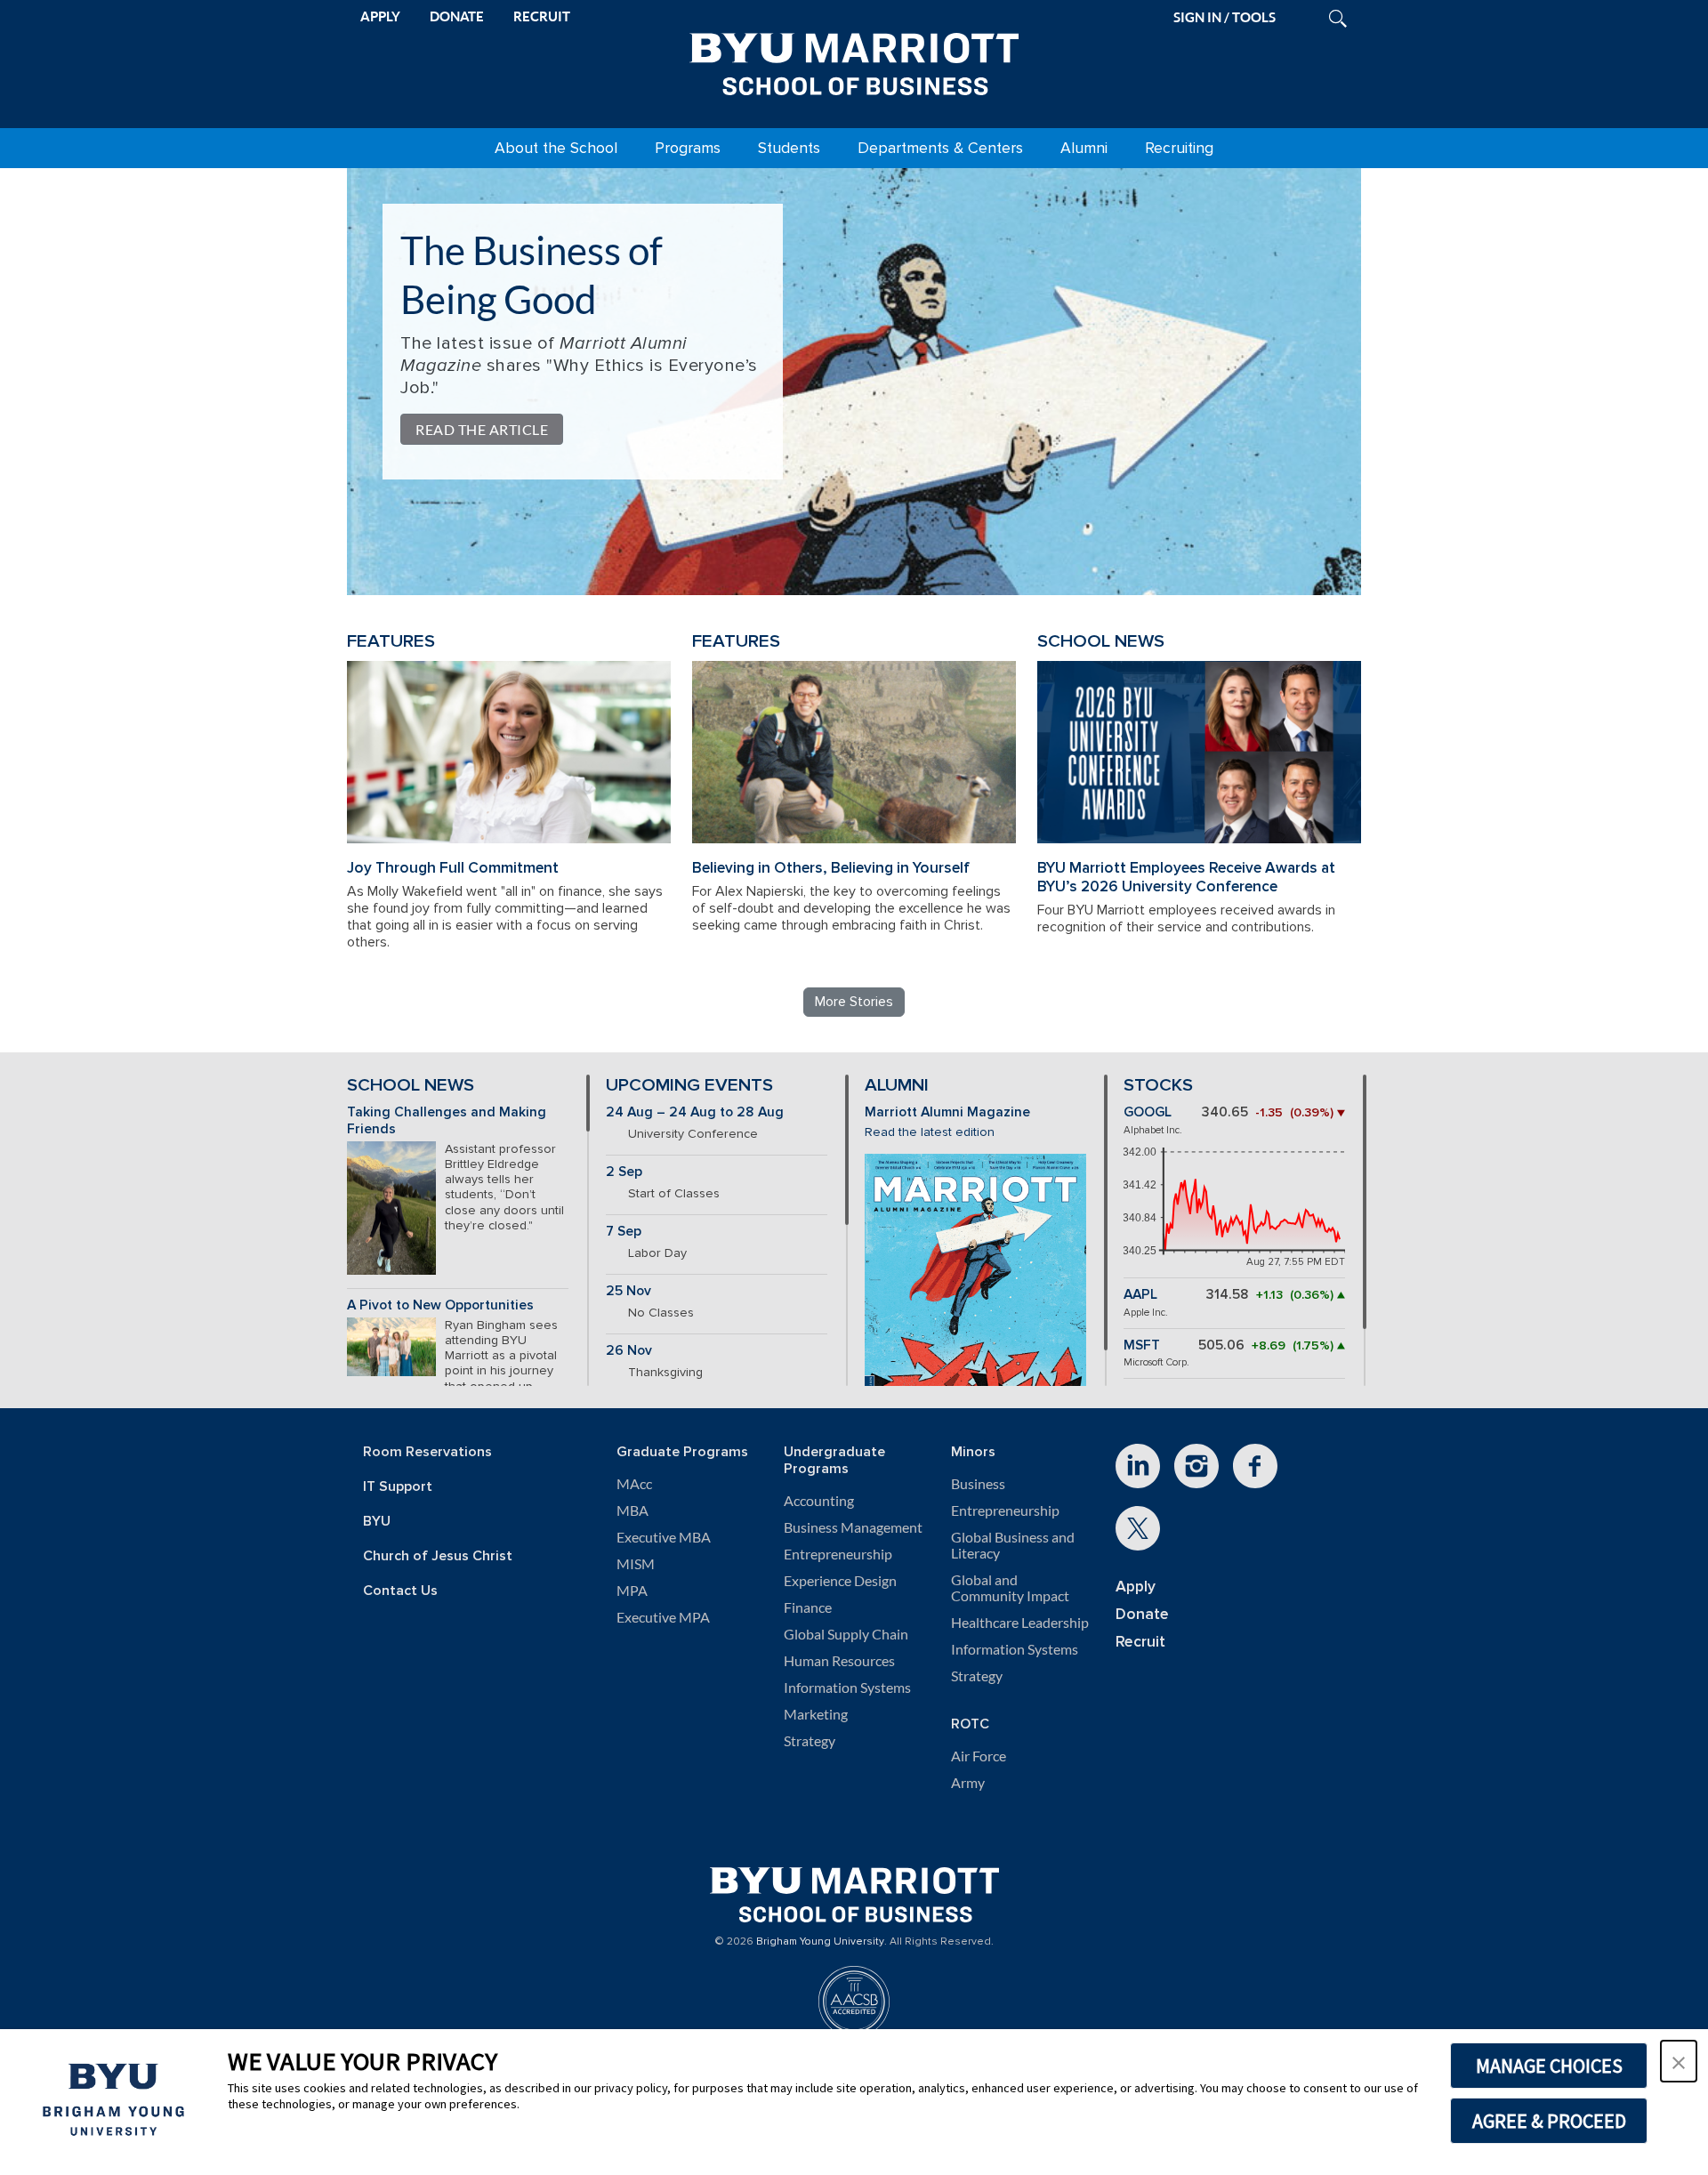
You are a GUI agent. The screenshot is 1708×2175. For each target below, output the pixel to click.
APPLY (380, 16)
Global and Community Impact (1010, 1588)
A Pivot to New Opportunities (440, 1305)
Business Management (853, 1527)
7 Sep (624, 1232)
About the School (556, 148)
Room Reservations (427, 1452)
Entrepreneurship (838, 1554)
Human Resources (839, 1661)
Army (968, 1783)
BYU (377, 1522)
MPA (632, 1591)
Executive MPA (663, 1617)
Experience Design (840, 1581)
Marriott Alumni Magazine (947, 1112)
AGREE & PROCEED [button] (1549, 2121)
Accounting (819, 1501)
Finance (808, 1607)
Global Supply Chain (846, 1634)
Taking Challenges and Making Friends (447, 1121)
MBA (632, 1510)
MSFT (1142, 1345)
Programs (688, 148)
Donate (1142, 1614)
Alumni (1084, 148)
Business (978, 1484)
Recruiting (1179, 148)
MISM (636, 1564)
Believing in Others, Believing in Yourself (831, 868)
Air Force (979, 1756)
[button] (1679, 2061)
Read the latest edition (930, 1132)
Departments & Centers (940, 148)
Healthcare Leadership (1020, 1623)
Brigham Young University (820, 1942)
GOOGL (1148, 1112)
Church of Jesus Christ (438, 1556)
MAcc (634, 1484)
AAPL (1140, 1295)
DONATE (457, 16)
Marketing (816, 1714)
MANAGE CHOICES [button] (1549, 2066)
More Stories (854, 1002)
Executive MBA (664, 1537)
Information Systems (847, 1688)
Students (789, 148)
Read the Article (482, 429)
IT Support (398, 1487)
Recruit (1140, 1642)
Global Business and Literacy (1013, 1545)
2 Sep (624, 1172)
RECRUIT (542, 16)
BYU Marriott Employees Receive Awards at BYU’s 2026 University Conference (1186, 877)
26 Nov (629, 1351)
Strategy (810, 1741)
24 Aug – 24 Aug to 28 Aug (695, 1112)
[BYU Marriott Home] (854, 60)
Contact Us (400, 1591)
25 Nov (628, 1291)
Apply (1136, 1587)
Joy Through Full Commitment (453, 868)
